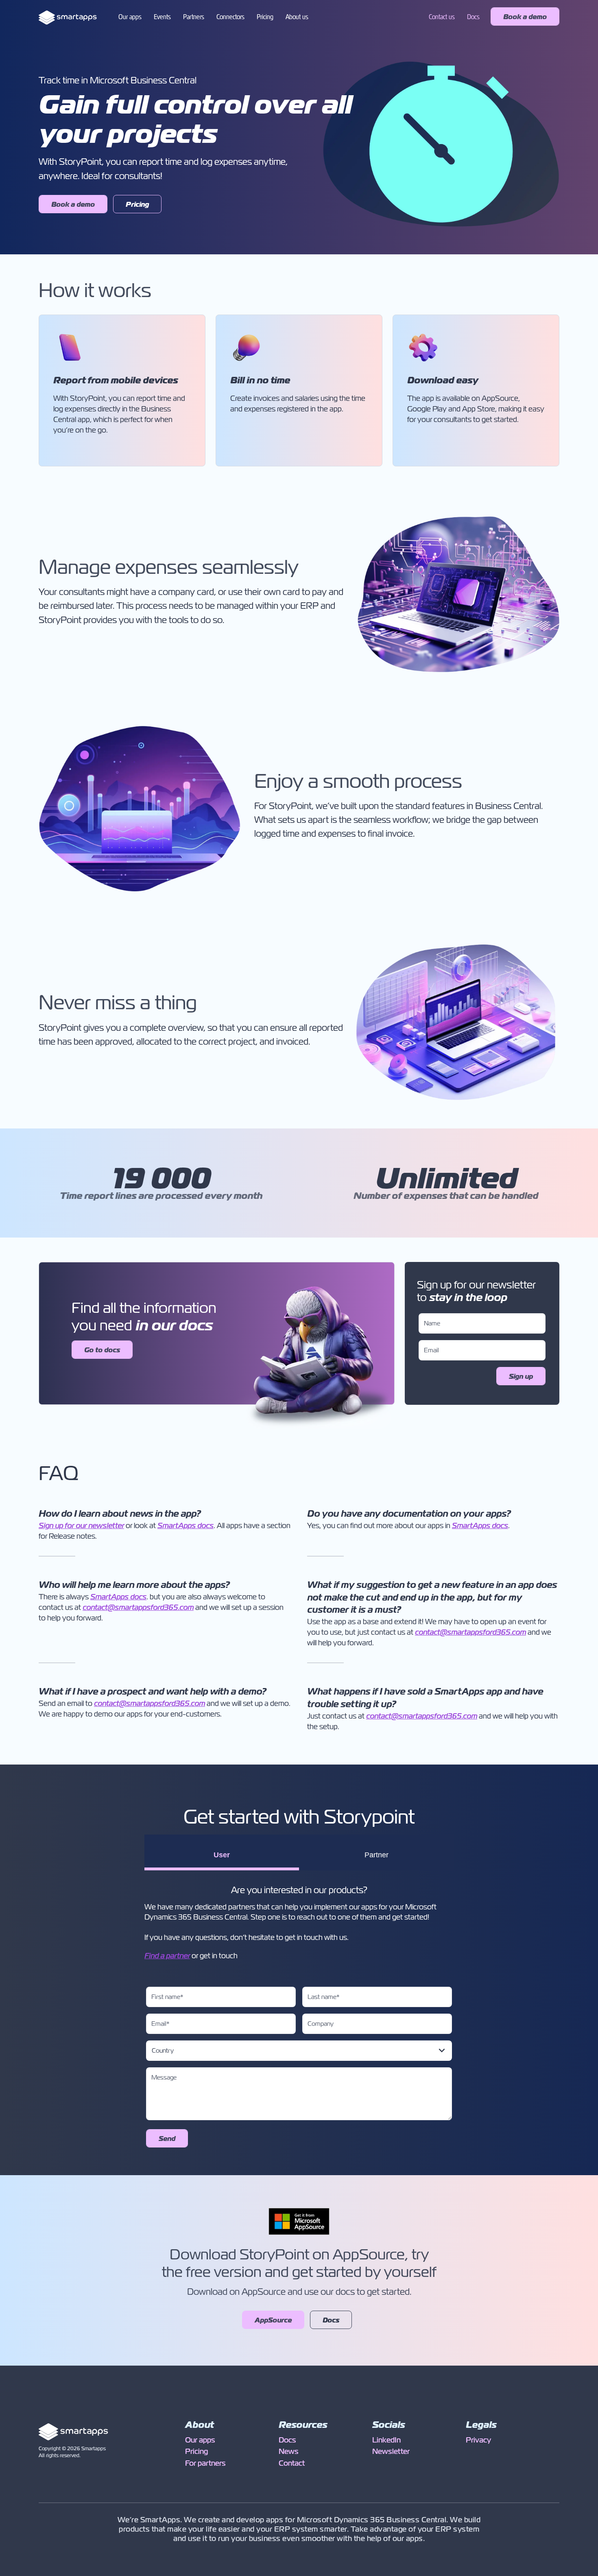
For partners (205, 2463)
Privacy (478, 2440)
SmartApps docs (186, 1526)
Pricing (265, 17)
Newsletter (391, 2451)
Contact (292, 2463)
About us (297, 17)
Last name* (324, 1997)
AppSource (273, 2320)
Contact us (442, 17)
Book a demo (525, 17)
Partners (194, 17)
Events (162, 17)
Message (164, 2077)
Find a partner (167, 1956)
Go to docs (102, 1350)
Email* (160, 2024)
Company (321, 2024)
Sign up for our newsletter (81, 1526)
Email (431, 1350)
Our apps (130, 17)
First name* (167, 1997)
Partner (376, 1855)
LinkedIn (386, 2440)
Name (432, 1323)
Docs (473, 17)
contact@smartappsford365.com (138, 1607)
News (289, 2451)
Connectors (230, 17)
